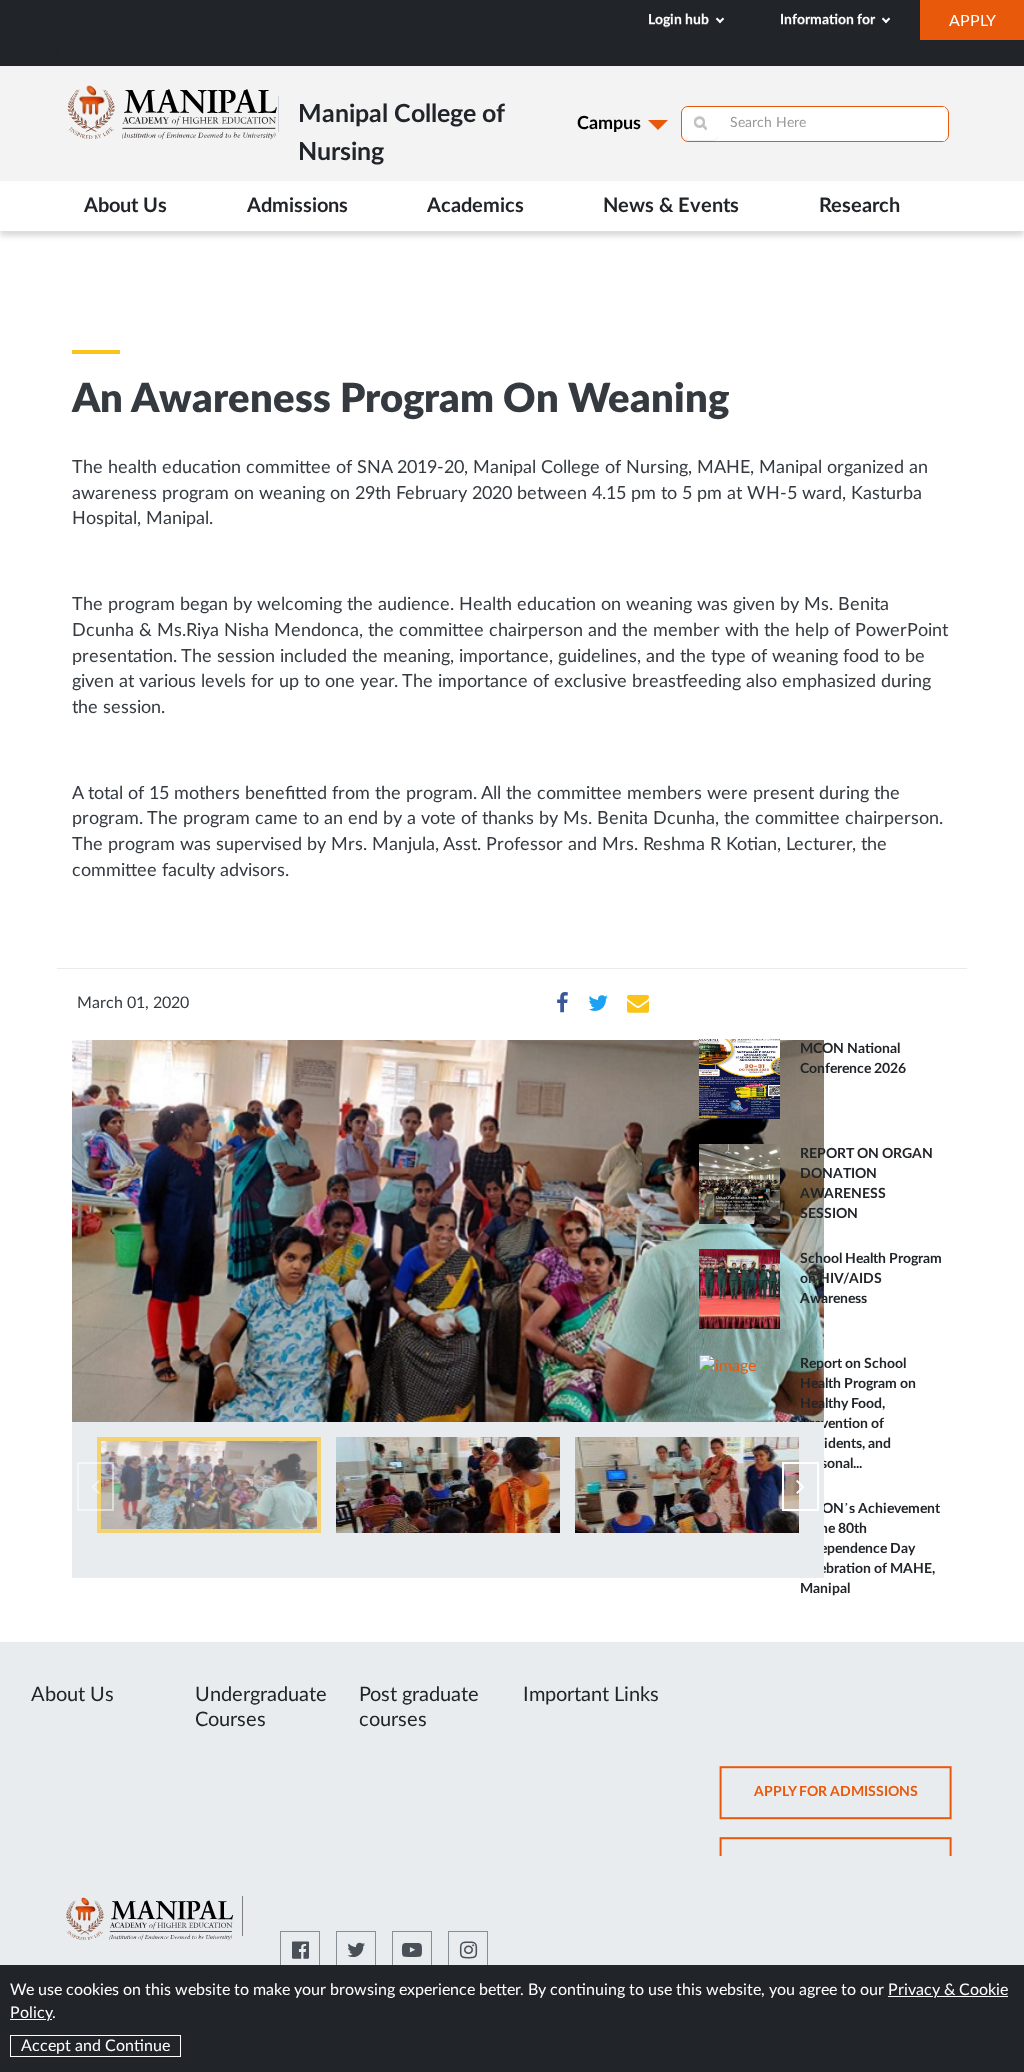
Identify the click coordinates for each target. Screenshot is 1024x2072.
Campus (609, 124)
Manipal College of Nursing (97, 55)
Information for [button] (829, 20)
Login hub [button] (680, 20)
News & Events (671, 206)
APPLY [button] (986, 26)
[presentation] (95, 1486)
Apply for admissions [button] (853, 1801)
